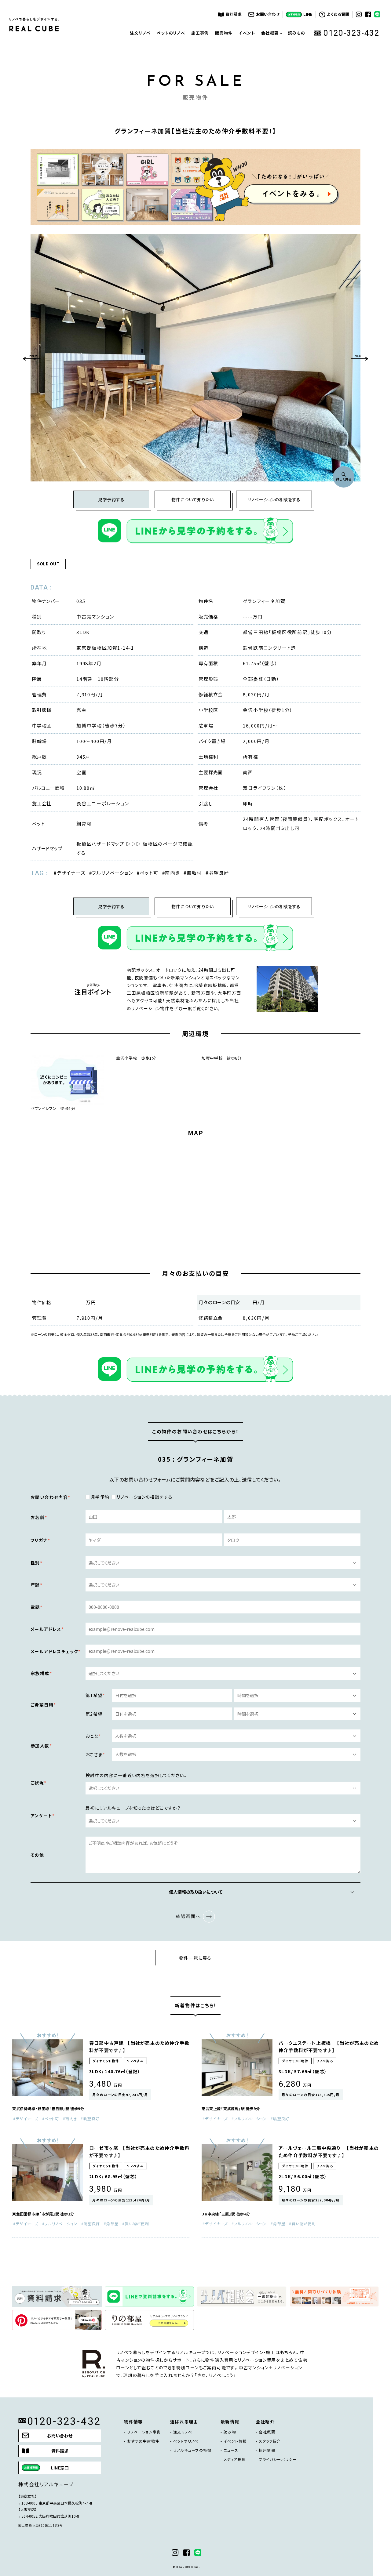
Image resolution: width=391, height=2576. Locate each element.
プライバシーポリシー (278, 2459)
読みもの (297, 33)
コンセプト (271, 57)
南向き (172, 873)
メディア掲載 (235, 2459)
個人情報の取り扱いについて (196, 1892)
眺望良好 (219, 873)
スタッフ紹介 (270, 2441)
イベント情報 (235, 2441)
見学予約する (111, 499)
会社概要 (267, 2432)
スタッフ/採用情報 (272, 94)
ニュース (231, 2450)
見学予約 (100, 1497)
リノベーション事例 (144, 2432)
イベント (247, 33)
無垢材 (194, 873)
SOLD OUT (48, 564)
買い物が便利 (137, 2224)
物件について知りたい (193, 499)
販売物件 (224, 33)
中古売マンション (95, 617)
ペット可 (149, 873)
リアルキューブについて (272, 76)
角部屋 (112, 2224)
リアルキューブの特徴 (192, 2450)
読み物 (230, 2432)
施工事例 (200, 33)
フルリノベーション (112, 873)
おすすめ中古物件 (143, 2441)
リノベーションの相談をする (274, 499)
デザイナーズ (71, 873)
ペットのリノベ (171, 33)
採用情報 (267, 2450)
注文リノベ (140, 33)
